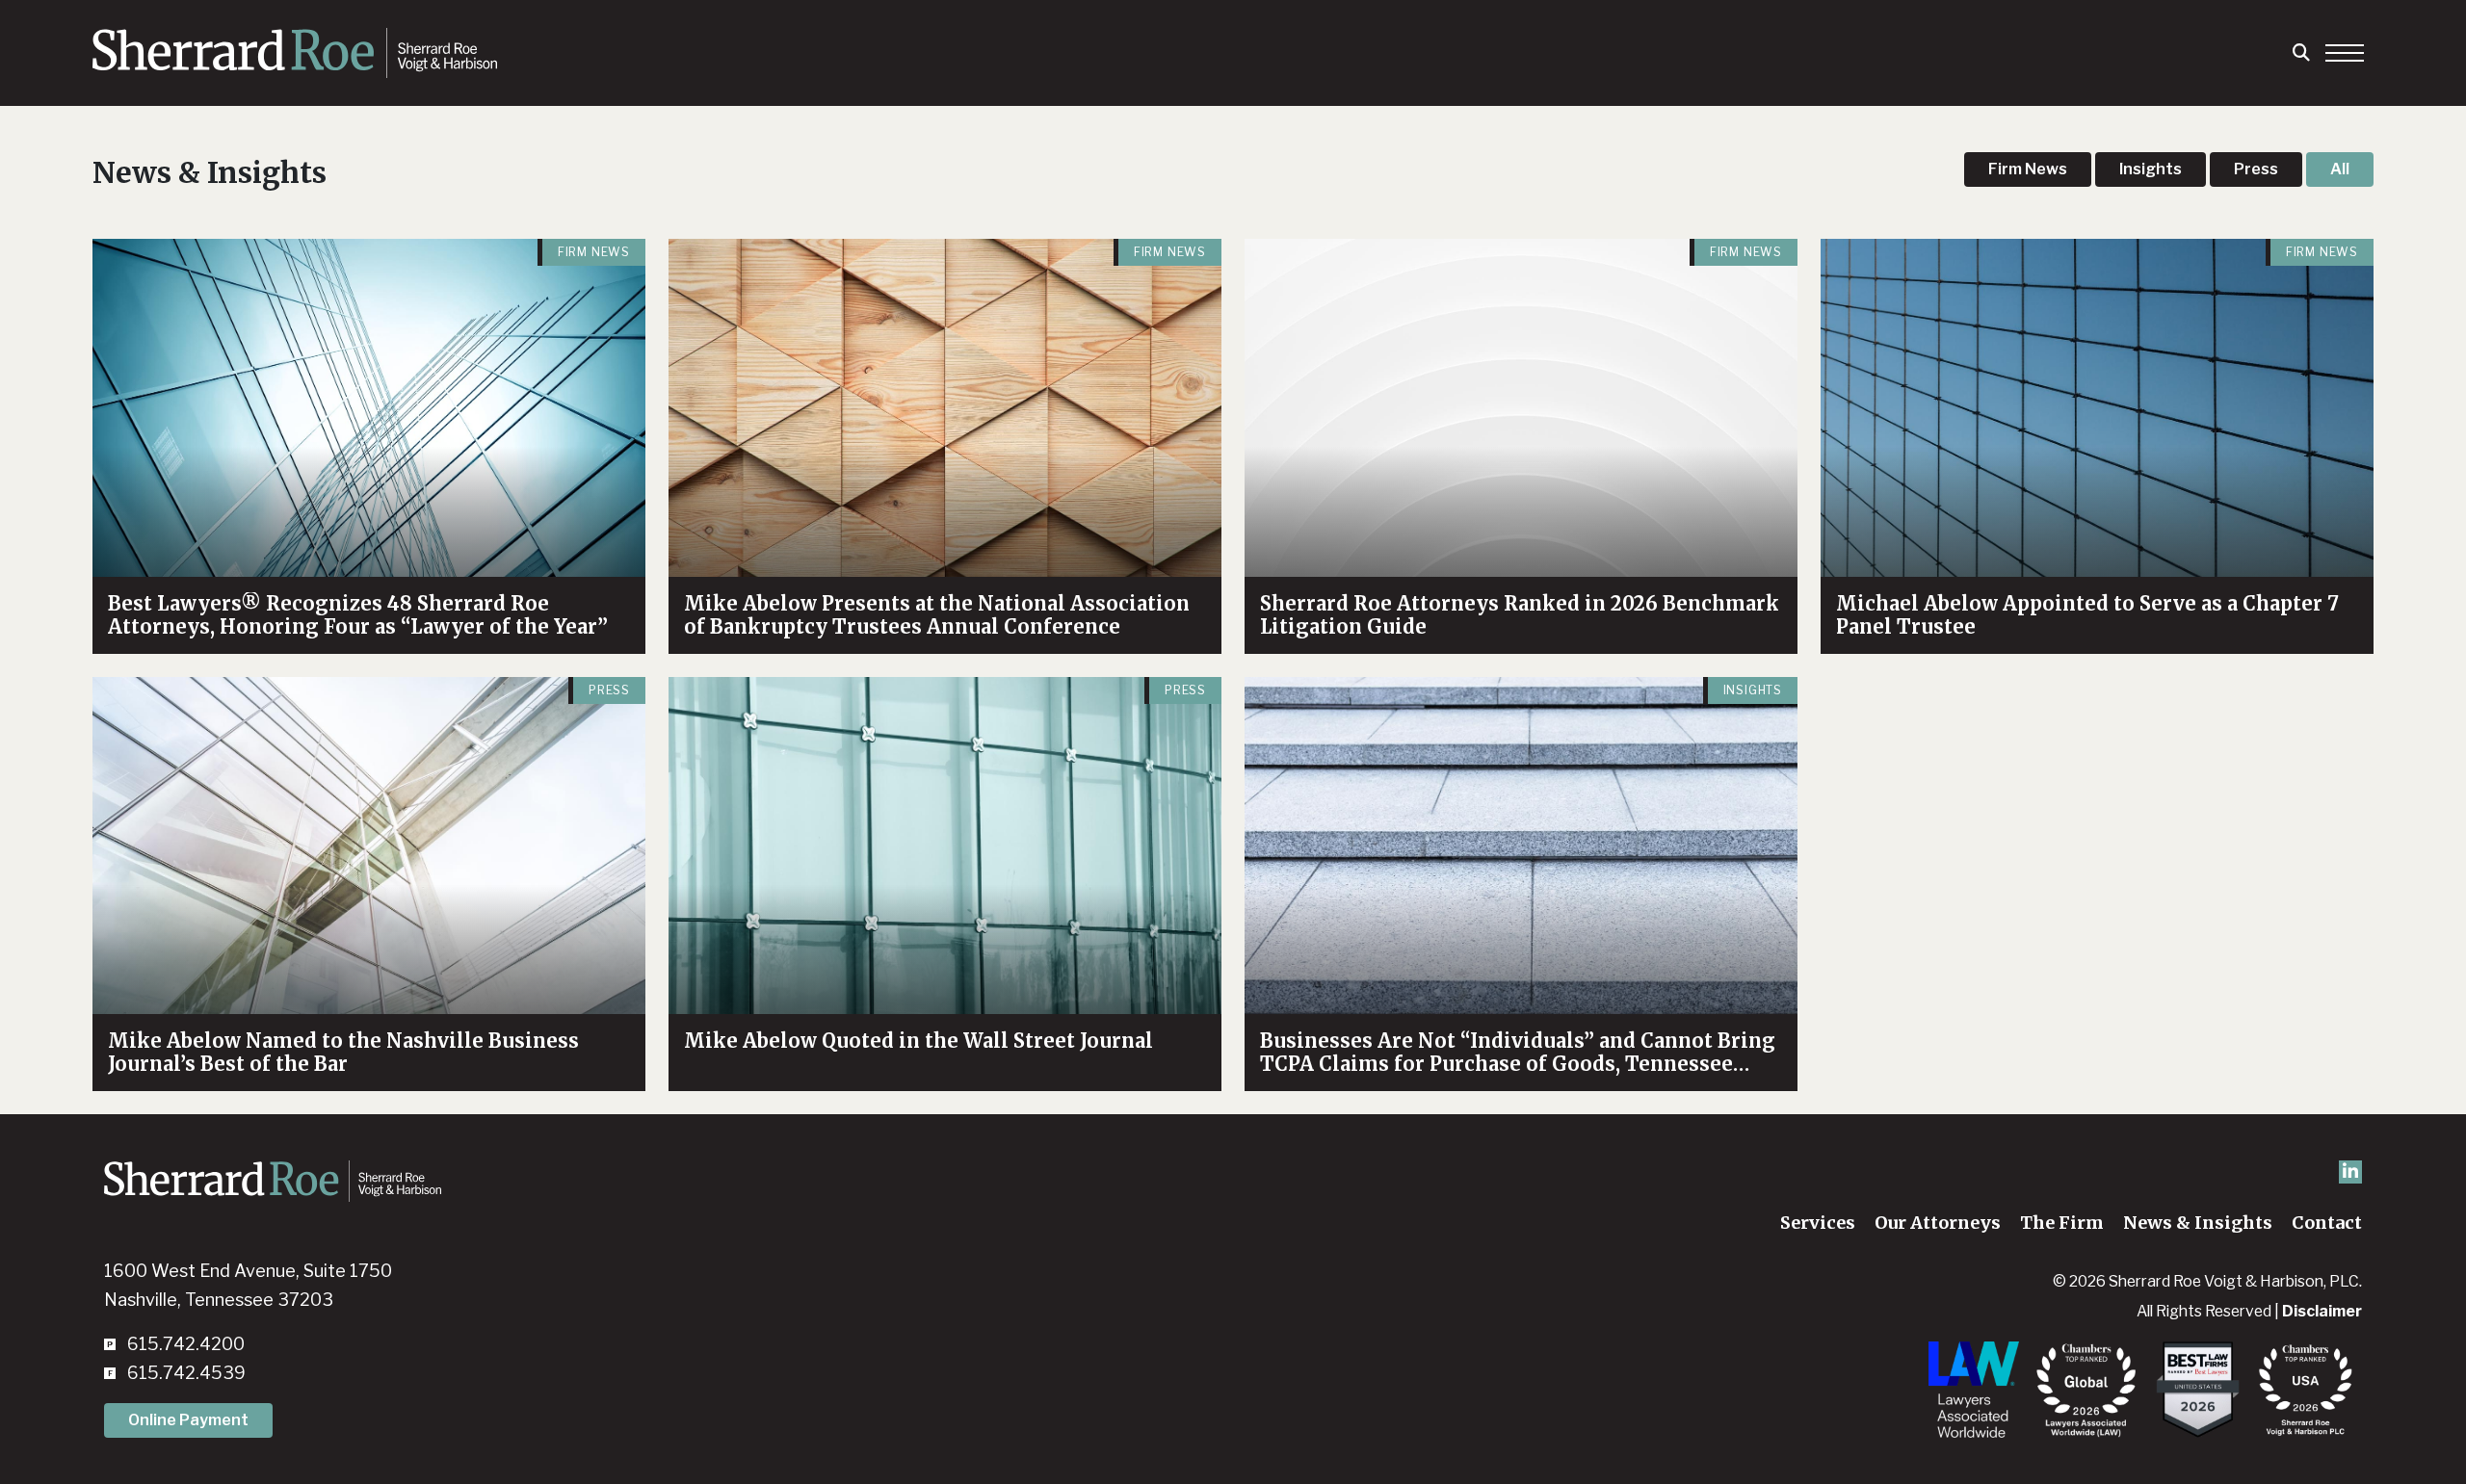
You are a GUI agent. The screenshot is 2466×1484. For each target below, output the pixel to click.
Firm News (2028, 169)
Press (2256, 169)
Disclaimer (2322, 1311)
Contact (2327, 1223)
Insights (2151, 169)
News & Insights (2198, 1223)
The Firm (2062, 1223)
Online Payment (188, 1420)
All (2340, 169)
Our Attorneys (1938, 1223)
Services (1818, 1223)
